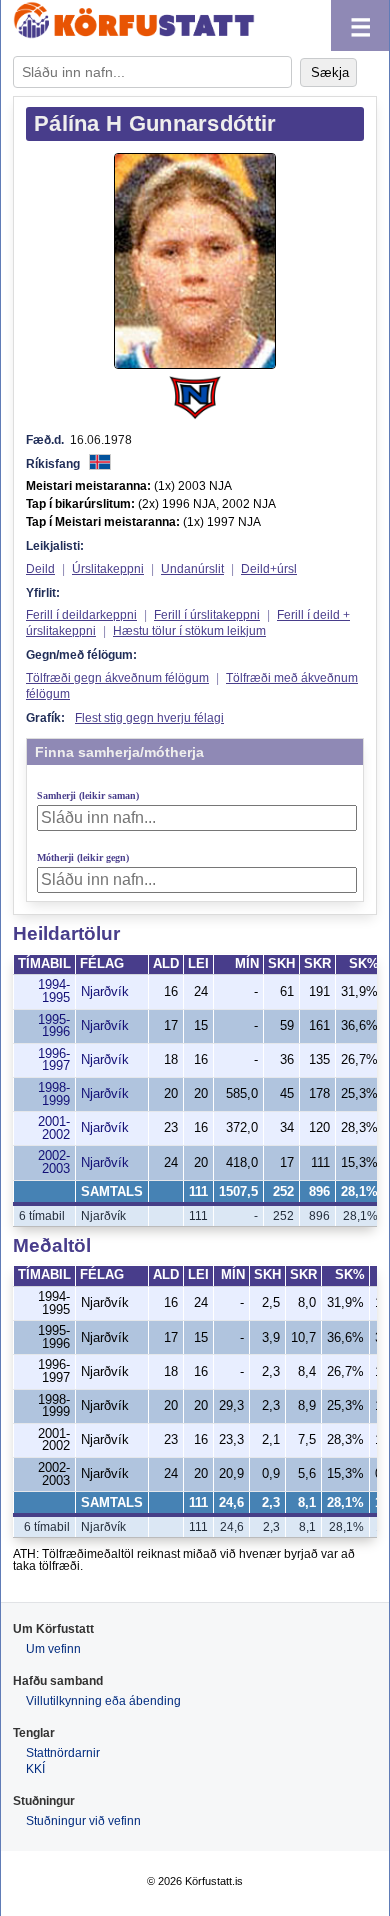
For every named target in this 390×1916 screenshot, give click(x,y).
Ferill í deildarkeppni (81, 615)
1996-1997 (54, 1060)
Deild (40, 569)
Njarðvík (105, 992)
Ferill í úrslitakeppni (207, 615)
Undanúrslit (192, 569)
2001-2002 (54, 1128)
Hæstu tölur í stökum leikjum (189, 631)
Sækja (330, 72)
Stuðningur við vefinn (83, 1821)
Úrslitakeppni (108, 569)
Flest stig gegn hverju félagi (149, 718)
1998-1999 (54, 1094)
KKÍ (35, 1769)
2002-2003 (54, 1162)
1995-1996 (54, 1026)
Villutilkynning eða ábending (103, 1701)
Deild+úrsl (269, 569)
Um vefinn (53, 1649)
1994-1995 (54, 991)
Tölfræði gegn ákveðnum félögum (117, 678)
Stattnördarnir (63, 1753)
